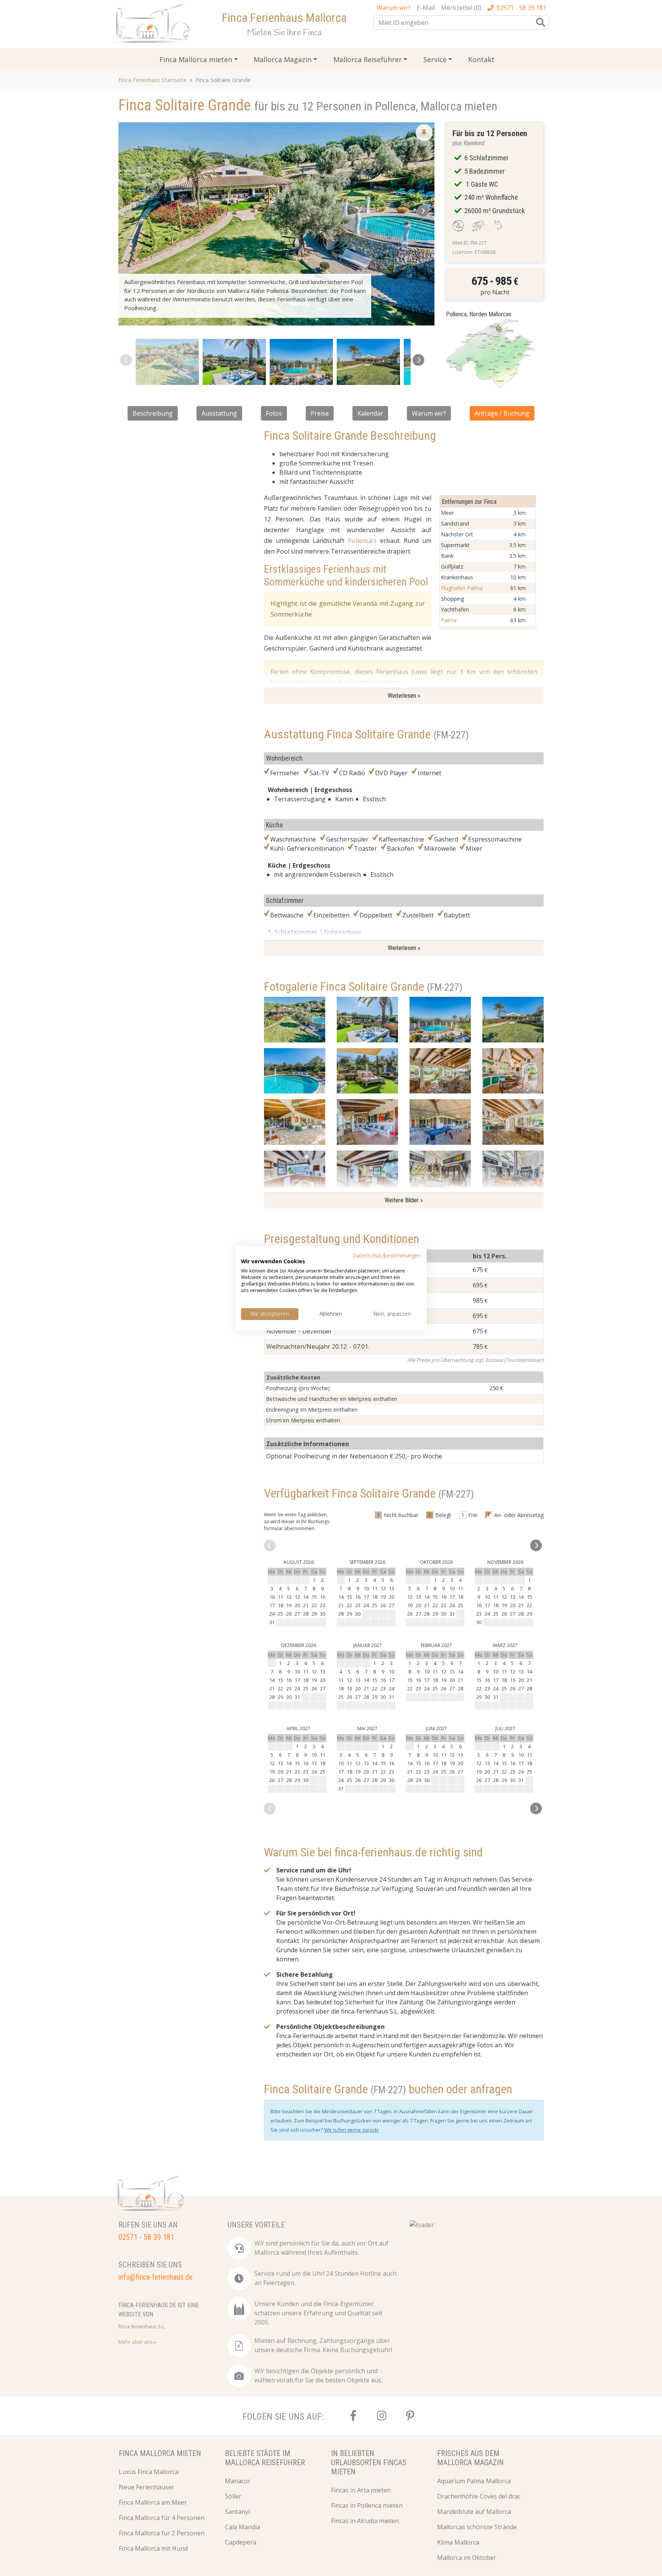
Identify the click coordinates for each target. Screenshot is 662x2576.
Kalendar (370, 413)
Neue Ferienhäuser (147, 2487)
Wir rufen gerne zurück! (351, 2130)
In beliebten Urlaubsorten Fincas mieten (369, 2463)
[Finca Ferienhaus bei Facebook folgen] (353, 2416)
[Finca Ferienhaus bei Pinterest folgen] (410, 2416)
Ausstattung (219, 413)
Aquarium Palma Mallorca (474, 2481)
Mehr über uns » (137, 2342)
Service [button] (435, 59)
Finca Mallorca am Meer (153, 2502)
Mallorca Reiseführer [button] (368, 59)
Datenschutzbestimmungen (387, 1255)
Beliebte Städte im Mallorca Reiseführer (265, 2458)
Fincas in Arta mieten (361, 2490)
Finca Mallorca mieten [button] (196, 59)
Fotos (274, 413)
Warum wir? (429, 413)
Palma (449, 620)
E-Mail (426, 8)
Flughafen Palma (462, 588)
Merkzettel (461, 8)
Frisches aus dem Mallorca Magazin (470, 2458)
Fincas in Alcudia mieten (365, 2521)
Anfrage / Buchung (502, 413)
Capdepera (241, 2542)
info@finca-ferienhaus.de (156, 2277)
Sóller (233, 2496)
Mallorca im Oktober (467, 2558)
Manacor (238, 2481)
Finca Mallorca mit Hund (153, 2548)
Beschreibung (153, 413)
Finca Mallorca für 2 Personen (162, 2533)
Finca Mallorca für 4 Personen (162, 2518)
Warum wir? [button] (394, 8)
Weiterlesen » (404, 696)
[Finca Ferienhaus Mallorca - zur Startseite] (154, 25)
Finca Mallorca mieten (160, 2453)
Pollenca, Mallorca (418, 106)
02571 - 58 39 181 (521, 8)
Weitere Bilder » (404, 1200)
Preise (320, 413)
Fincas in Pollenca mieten (367, 2505)
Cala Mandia (243, 2527)
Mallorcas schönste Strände (477, 2527)
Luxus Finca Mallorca (149, 2472)
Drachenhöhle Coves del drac (479, 2496)
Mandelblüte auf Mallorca (474, 2512)
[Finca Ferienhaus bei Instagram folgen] (382, 2416)
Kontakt (481, 59)
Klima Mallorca (458, 2542)
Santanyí (237, 2512)
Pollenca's (362, 541)
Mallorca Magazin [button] (283, 59)
